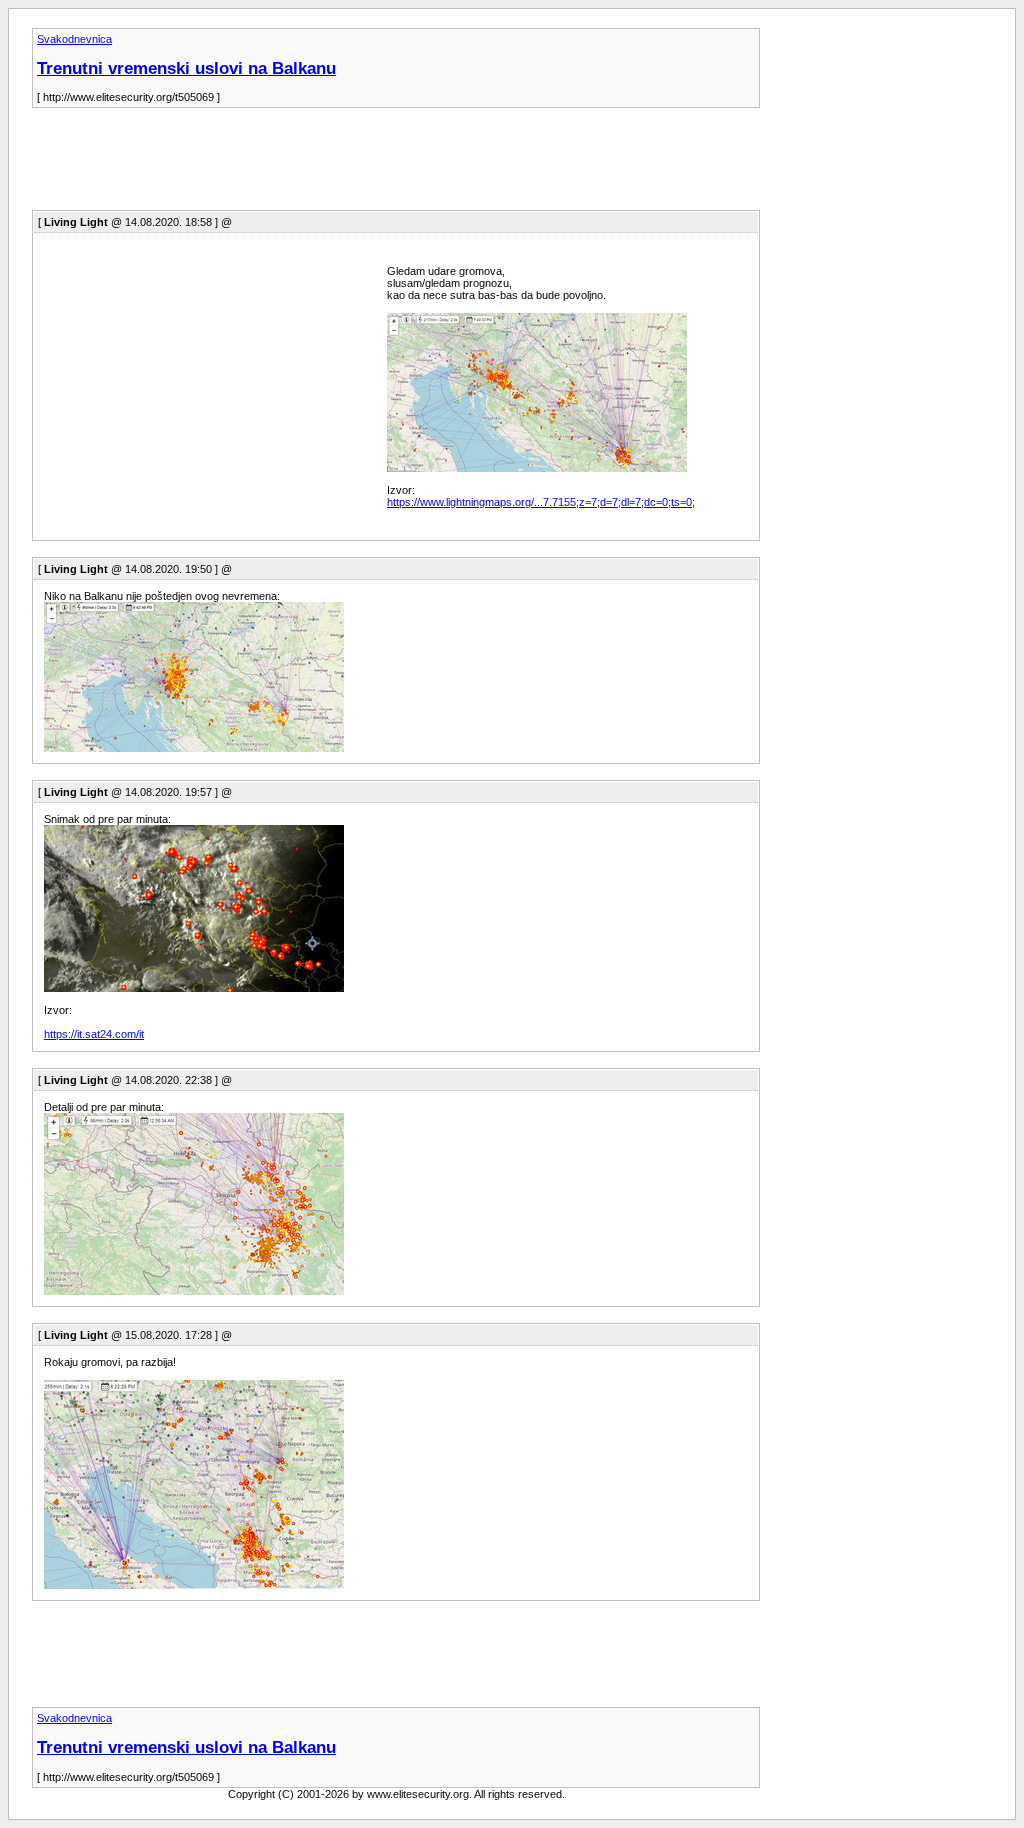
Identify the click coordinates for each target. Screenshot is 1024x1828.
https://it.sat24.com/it (94, 1034)
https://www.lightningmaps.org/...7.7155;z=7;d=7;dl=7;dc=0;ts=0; (541, 502)
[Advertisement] (396, 165)
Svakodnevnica (74, 39)
